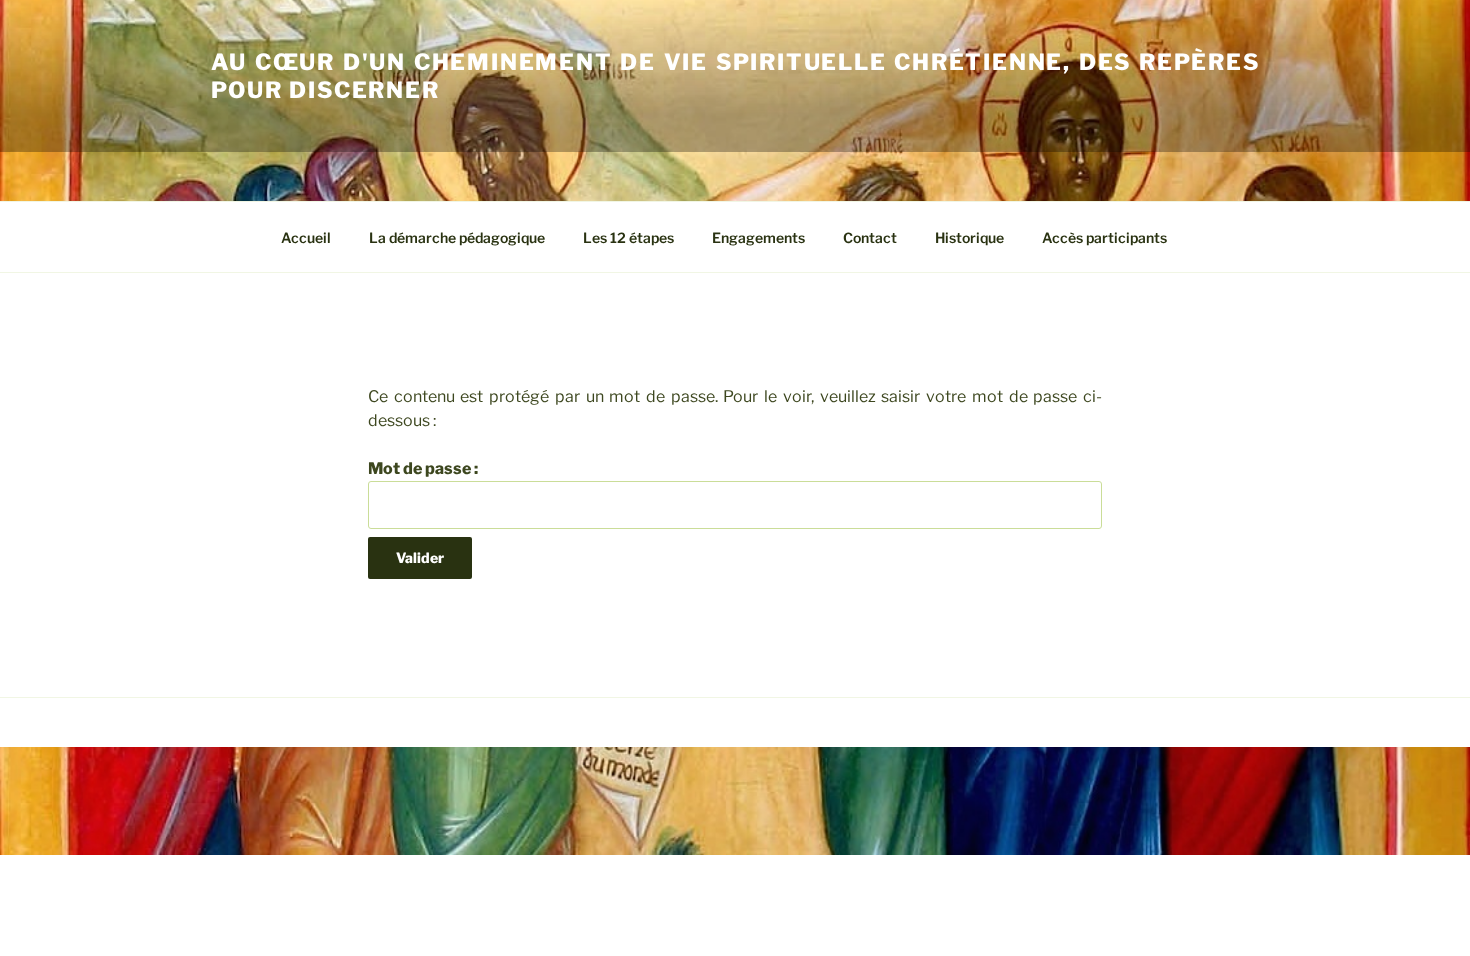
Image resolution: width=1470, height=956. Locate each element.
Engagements (758, 237)
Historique (969, 237)
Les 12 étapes (628, 237)
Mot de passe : (423, 468)
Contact (870, 237)
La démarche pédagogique (457, 237)
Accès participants (1104, 237)
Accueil (306, 237)
